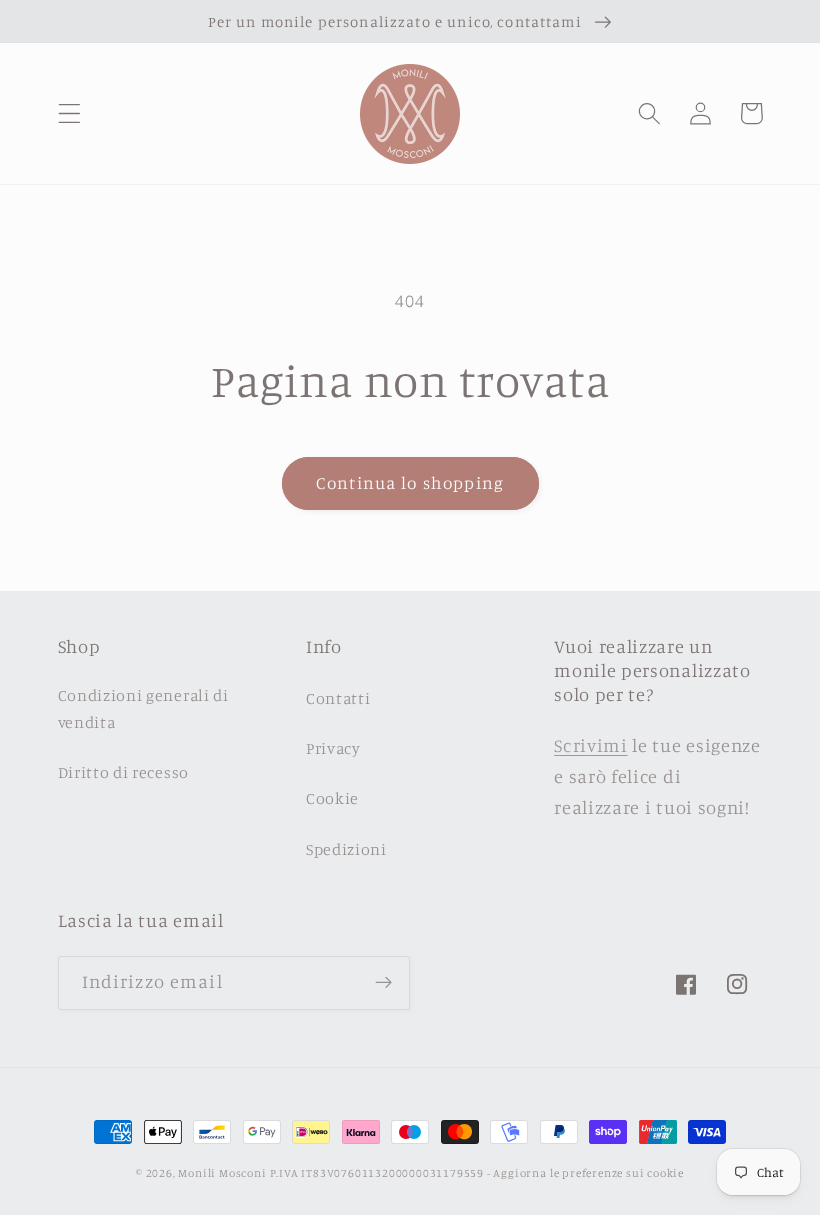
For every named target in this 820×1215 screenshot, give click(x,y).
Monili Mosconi (222, 1173)
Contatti (338, 698)
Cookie (332, 798)
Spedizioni (346, 849)
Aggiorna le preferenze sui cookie (588, 1173)
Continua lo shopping (410, 482)
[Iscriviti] (383, 983)
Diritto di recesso (123, 772)
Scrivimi (591, 745)
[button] (69, 113)
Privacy (333, 748)
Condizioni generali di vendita (143, 708)
